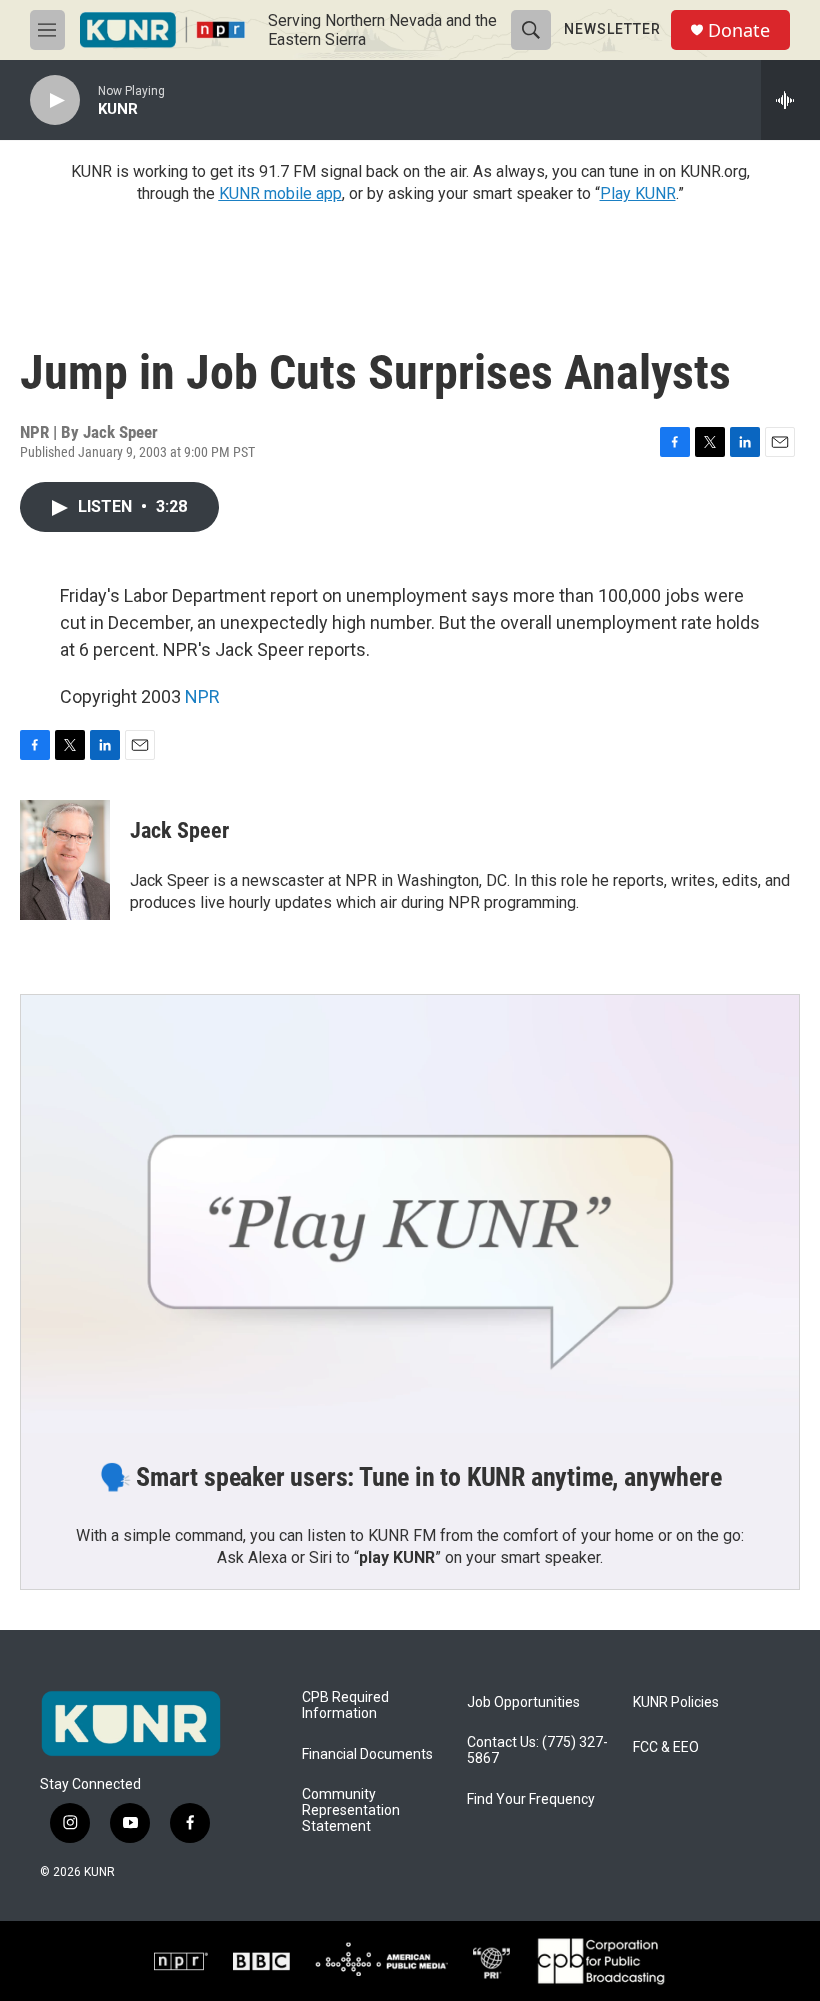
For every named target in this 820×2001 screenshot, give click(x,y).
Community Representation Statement (351, 1810)
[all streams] (790, 100)
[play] (55, 100)
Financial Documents (367, 1754)
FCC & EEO (666, 1747)
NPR (202, 696)
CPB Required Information (345, 1705)
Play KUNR (638, 193)
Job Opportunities (523, 1702)
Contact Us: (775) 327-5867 (537, 1750)
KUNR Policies (676, 1702)
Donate (739, 30)
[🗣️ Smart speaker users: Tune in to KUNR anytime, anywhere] (410, 1214)
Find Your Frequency (531, 1799)
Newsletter (612, 29)
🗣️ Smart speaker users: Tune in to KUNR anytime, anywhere (410, 1477)
